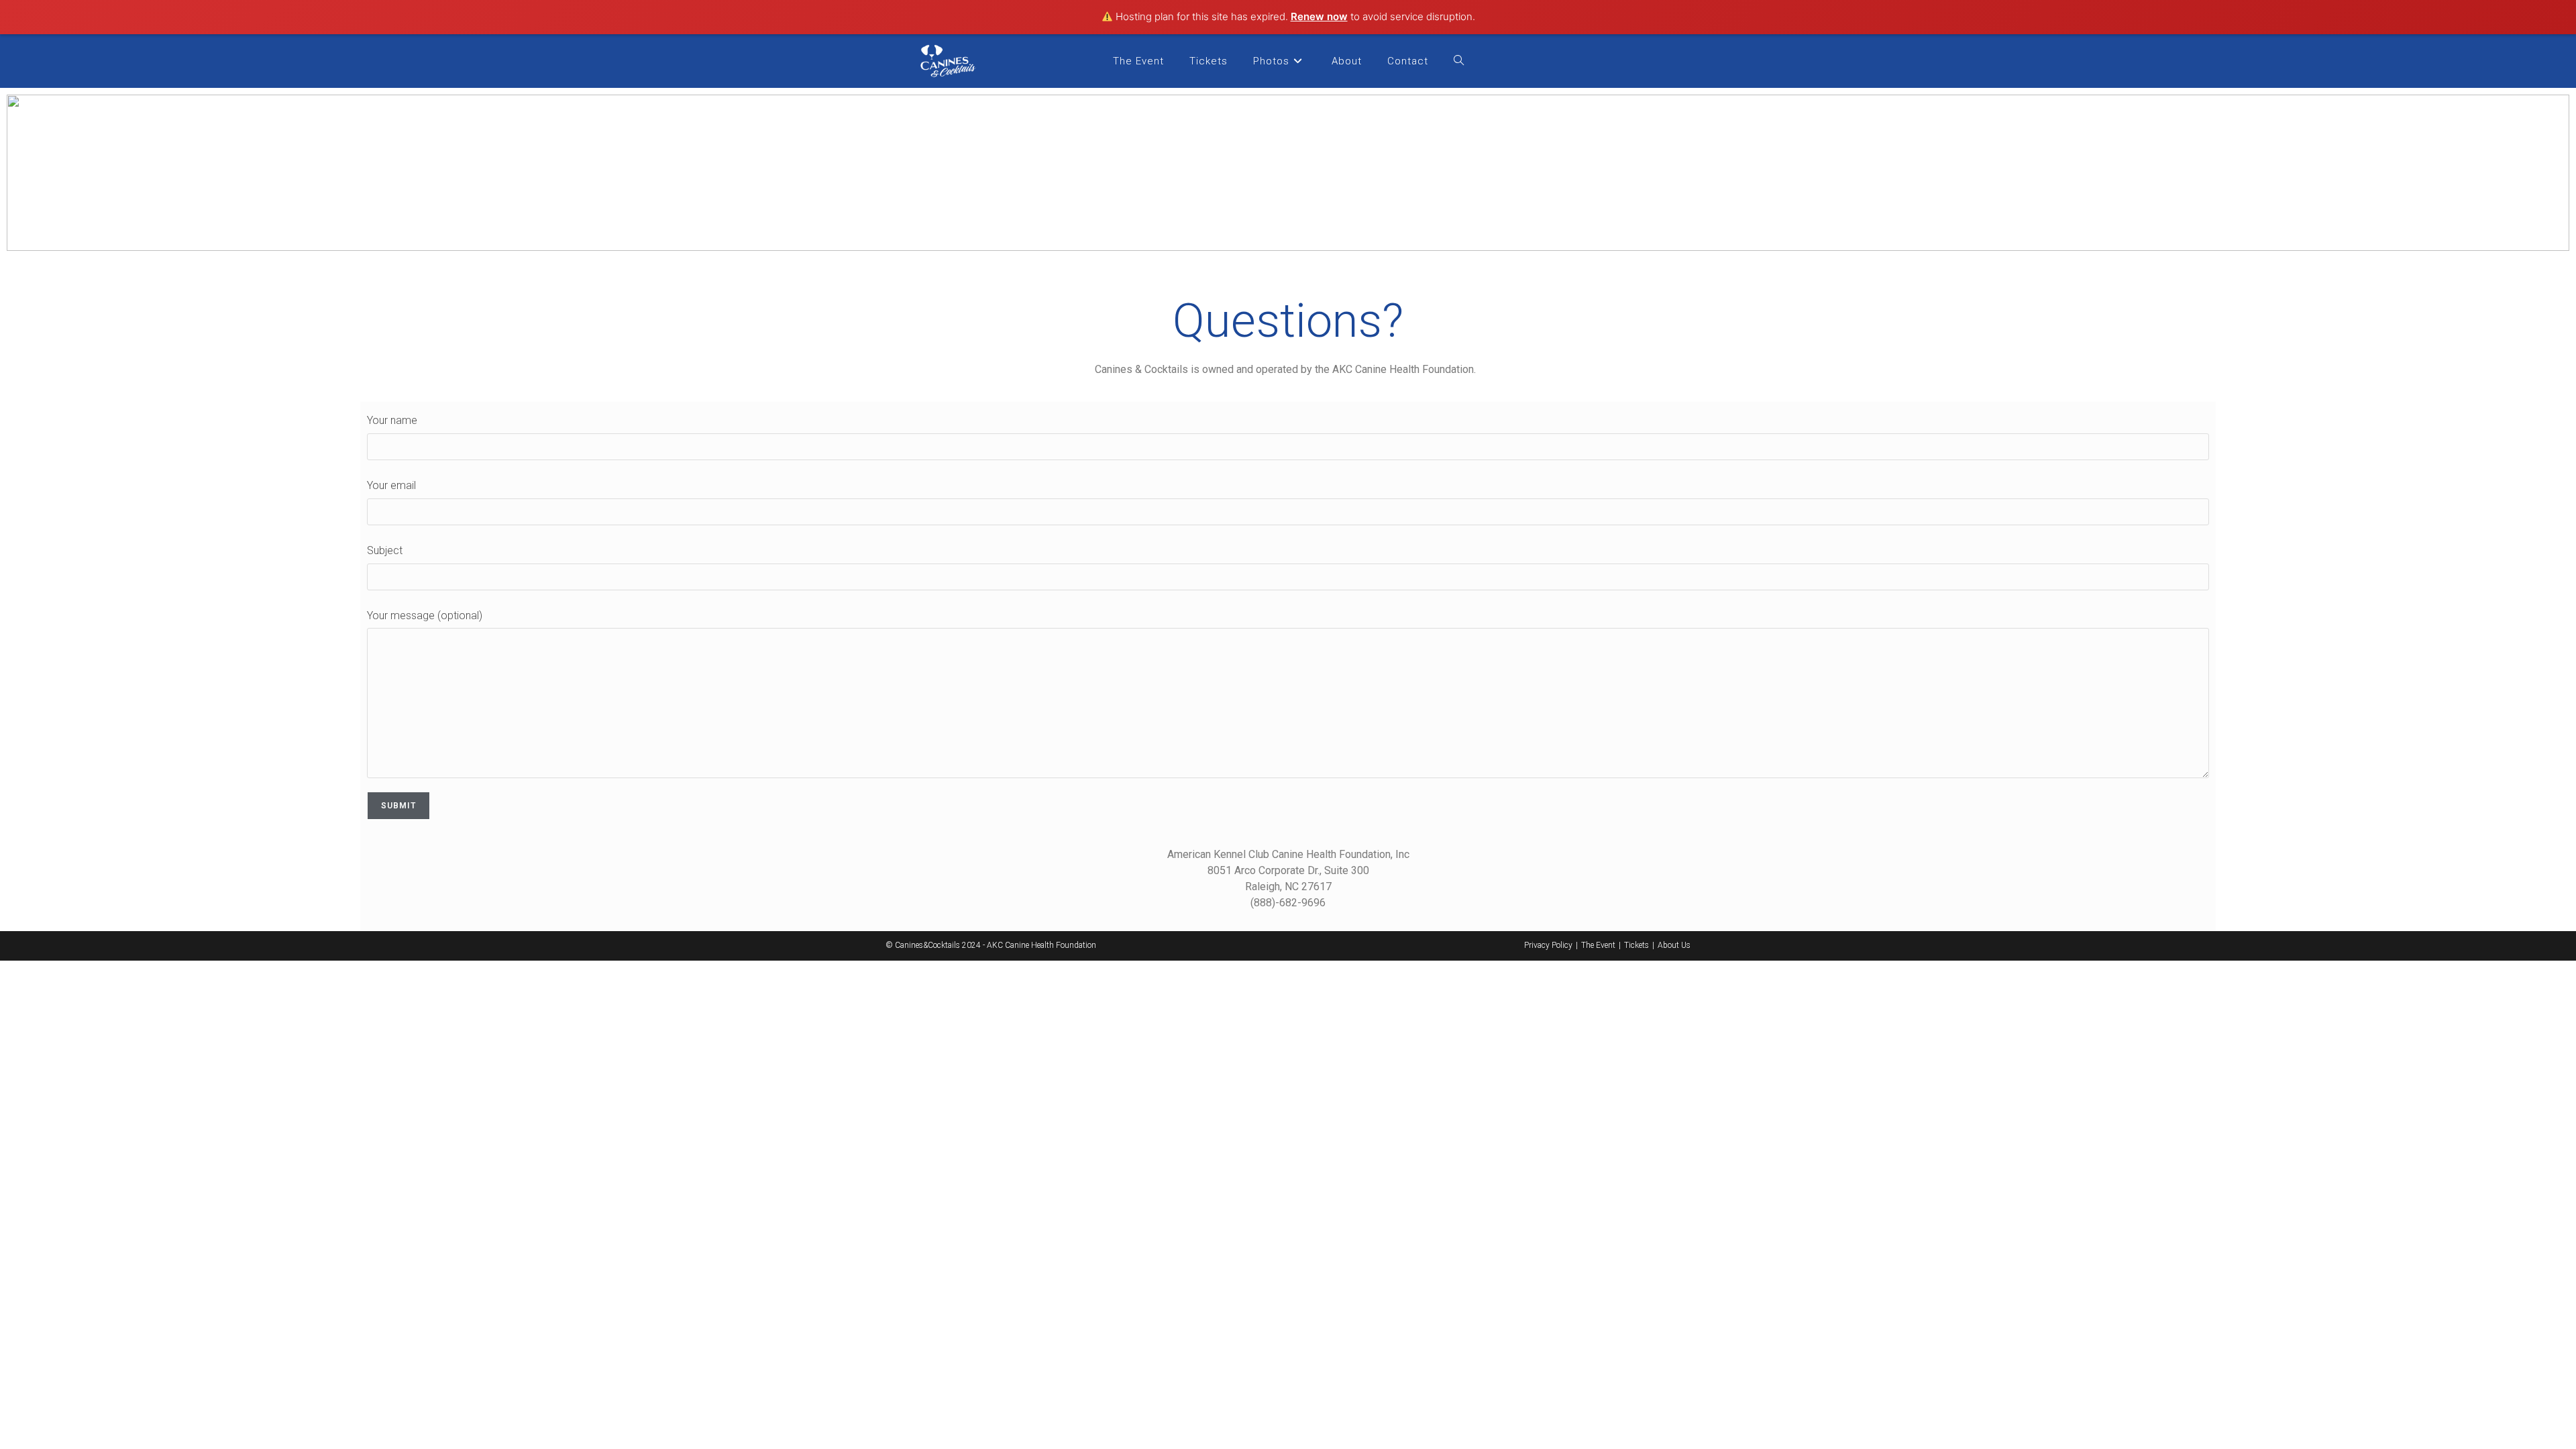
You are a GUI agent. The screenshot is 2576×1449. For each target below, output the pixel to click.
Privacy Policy (1548, 945)
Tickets (1636, 945)
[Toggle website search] (1459, 61)
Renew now (1319, 16)
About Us (1674, 945)
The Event (1598, 945)
